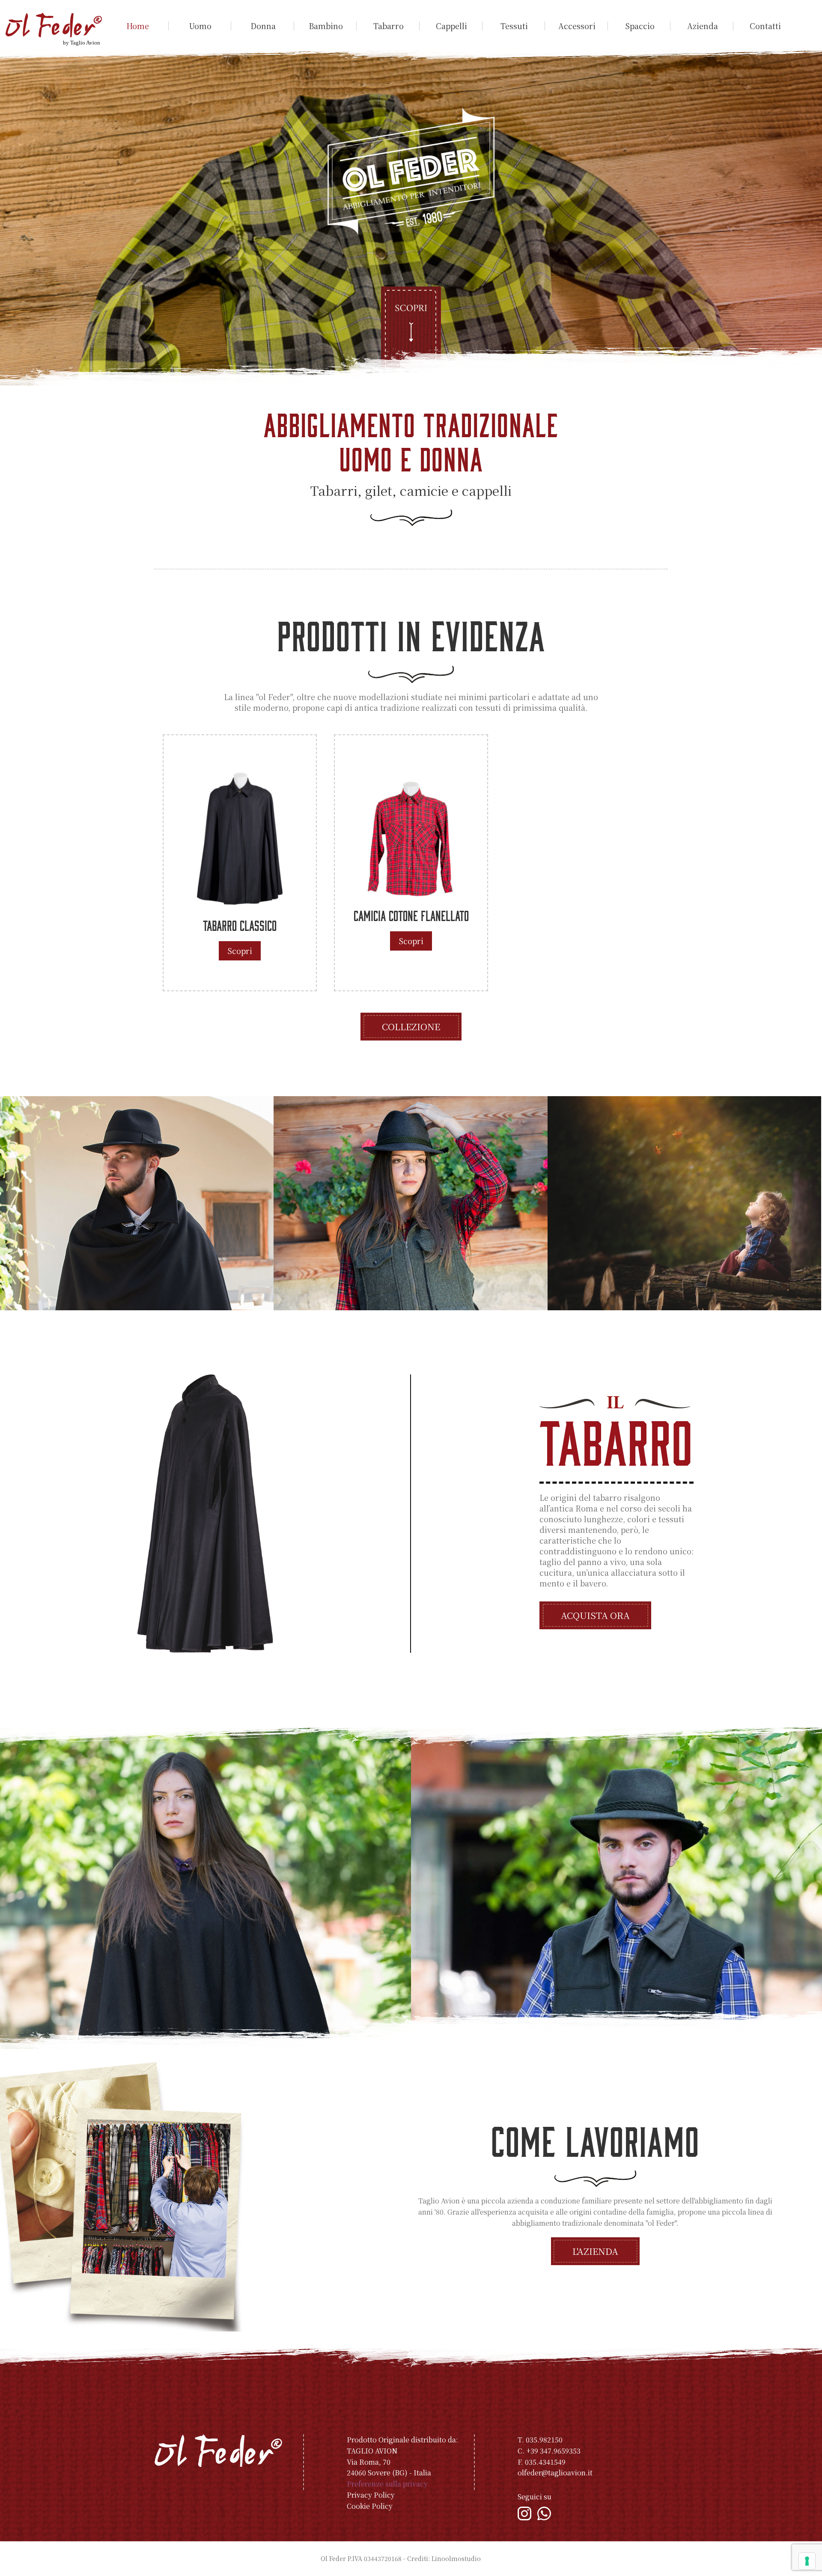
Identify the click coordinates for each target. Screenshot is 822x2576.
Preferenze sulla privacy (387, 2484)
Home (138, 26)
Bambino (326, 26)
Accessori (577, 26)
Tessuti (514, 26)
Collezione (411, 1026)
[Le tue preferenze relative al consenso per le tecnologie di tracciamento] (807, 2561)
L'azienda (595, 2251)
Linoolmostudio (456, 2558)
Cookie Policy (370, 2506)
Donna (263, 26)
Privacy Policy (371, 2495)
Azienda (703, 26)
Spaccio (640, 26)
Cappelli (451, 26)
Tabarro (389, 26)
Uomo (200, 26)
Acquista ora (595, 1615)
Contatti (765, 26)
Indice (492, 2558)
